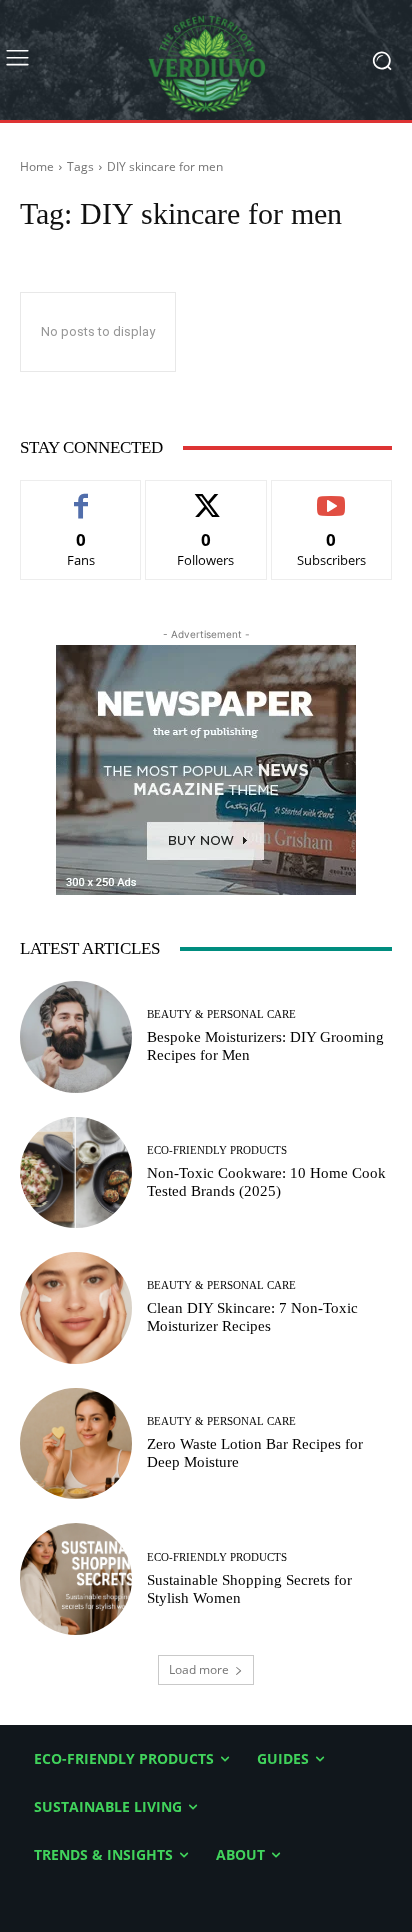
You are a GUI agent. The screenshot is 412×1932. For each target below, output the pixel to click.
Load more (199, 1669)
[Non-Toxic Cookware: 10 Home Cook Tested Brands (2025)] (76, 1173)
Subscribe (332, 495)
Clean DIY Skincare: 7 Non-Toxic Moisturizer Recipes (252, 1317)
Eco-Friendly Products (217, 1150)
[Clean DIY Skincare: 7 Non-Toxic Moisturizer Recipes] (76, 1308)
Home (37, 166)
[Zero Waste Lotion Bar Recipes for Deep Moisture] (76, 1444)
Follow (206, 495)
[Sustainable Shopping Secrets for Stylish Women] (76, 1579)
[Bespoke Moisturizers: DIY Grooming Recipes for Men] (76, 1037)
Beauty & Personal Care (221, 1014)
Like (81, 495)
